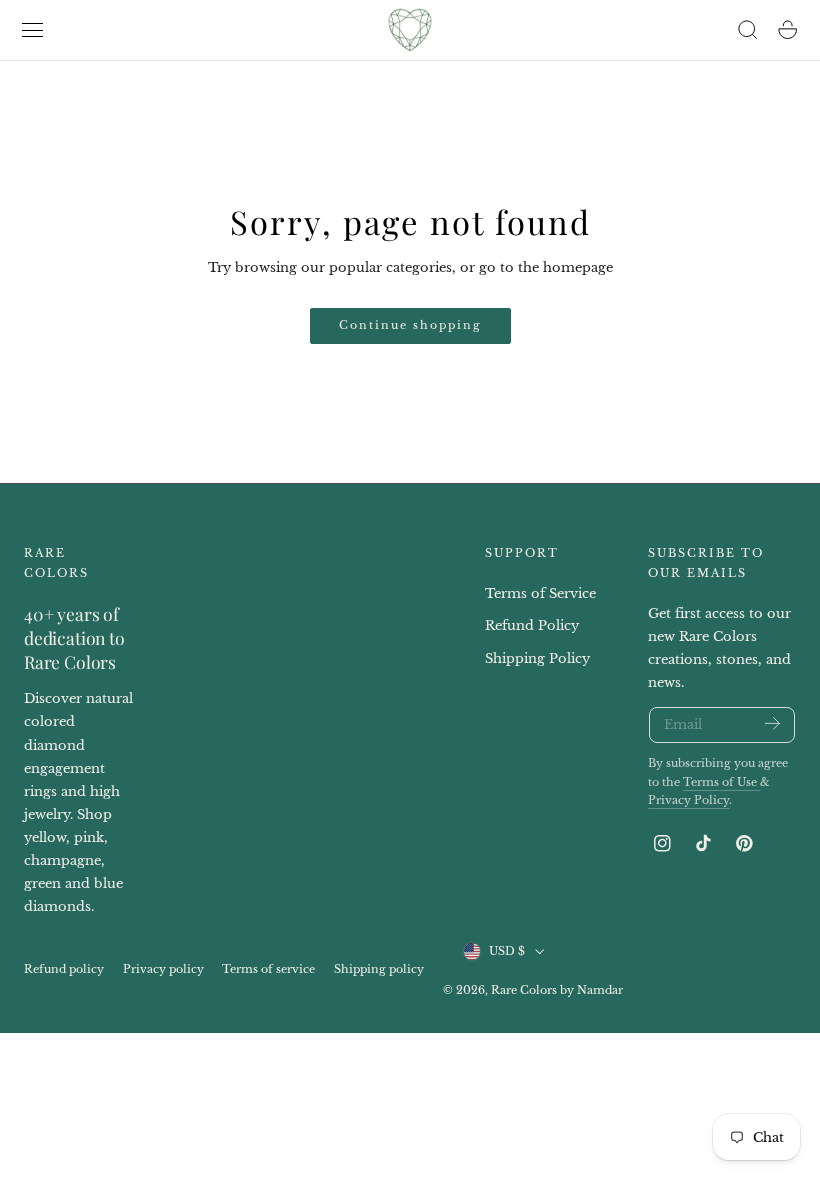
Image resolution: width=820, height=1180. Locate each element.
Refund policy (64, 969)
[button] (33, 30)
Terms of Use (721, 782)
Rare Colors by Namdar (557, 990)
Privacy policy (163, 969)
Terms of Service (540, 593)
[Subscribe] (772, 723)
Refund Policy (532, 626)
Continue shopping (410, 325)
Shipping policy (379, 969)
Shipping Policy (537, 658)
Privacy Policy (688, 800)
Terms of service (268, 969)
